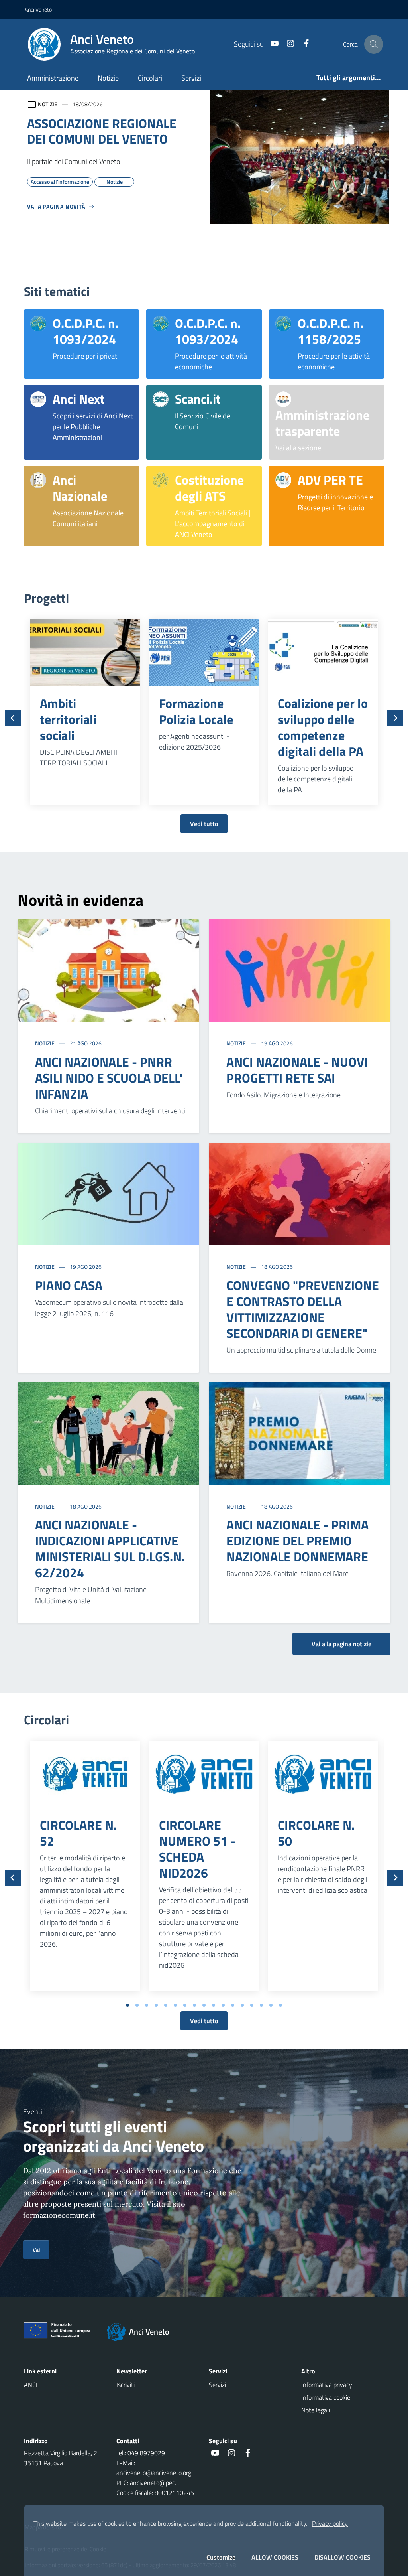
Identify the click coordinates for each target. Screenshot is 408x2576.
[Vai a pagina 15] (261, 2005)
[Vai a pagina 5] (166, 2005)
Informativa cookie (326, 2397)
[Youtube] (271, 44)
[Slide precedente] (13, 718)
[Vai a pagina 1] (127, 2005)
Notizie (108, 78)
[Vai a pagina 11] (223, 2005)
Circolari (150, 78)
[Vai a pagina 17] (280, 2005)
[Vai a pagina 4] (156, 2005)
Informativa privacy (327, 2385)
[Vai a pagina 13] (242, 2005)
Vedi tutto (204, 824)
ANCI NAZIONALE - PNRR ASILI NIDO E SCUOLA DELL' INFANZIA (109, 1078)
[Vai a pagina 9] (204, 2005)
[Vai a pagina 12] (233, 2005)
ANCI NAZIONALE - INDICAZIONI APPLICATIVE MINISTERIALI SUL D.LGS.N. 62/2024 (110, 1548)
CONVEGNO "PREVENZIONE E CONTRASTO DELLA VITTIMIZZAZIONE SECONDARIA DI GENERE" (303, 1309)
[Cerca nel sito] (374, 44)
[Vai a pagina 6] (175, 2005)
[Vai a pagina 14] (252, 2005)
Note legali (316, 2410)
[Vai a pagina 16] (271, 2005)
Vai (36, 2250)
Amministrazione (53, 78)
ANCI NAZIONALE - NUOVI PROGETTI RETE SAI (297, 1070)
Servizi (191, 78)
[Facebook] (303, 44)
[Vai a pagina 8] (194, 2005)
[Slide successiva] (395, 718)
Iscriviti (126, 2385)
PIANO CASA (69, 1285)
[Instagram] (287, 44)
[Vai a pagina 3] (147, 2005)
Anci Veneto (38, 9)
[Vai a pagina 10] (214, 2005)
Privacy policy (330, 2523)
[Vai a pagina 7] (185, 2005)
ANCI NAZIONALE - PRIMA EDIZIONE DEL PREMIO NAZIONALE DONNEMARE (297, 1540)
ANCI (31, 2385)
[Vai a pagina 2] (137, 2005)
